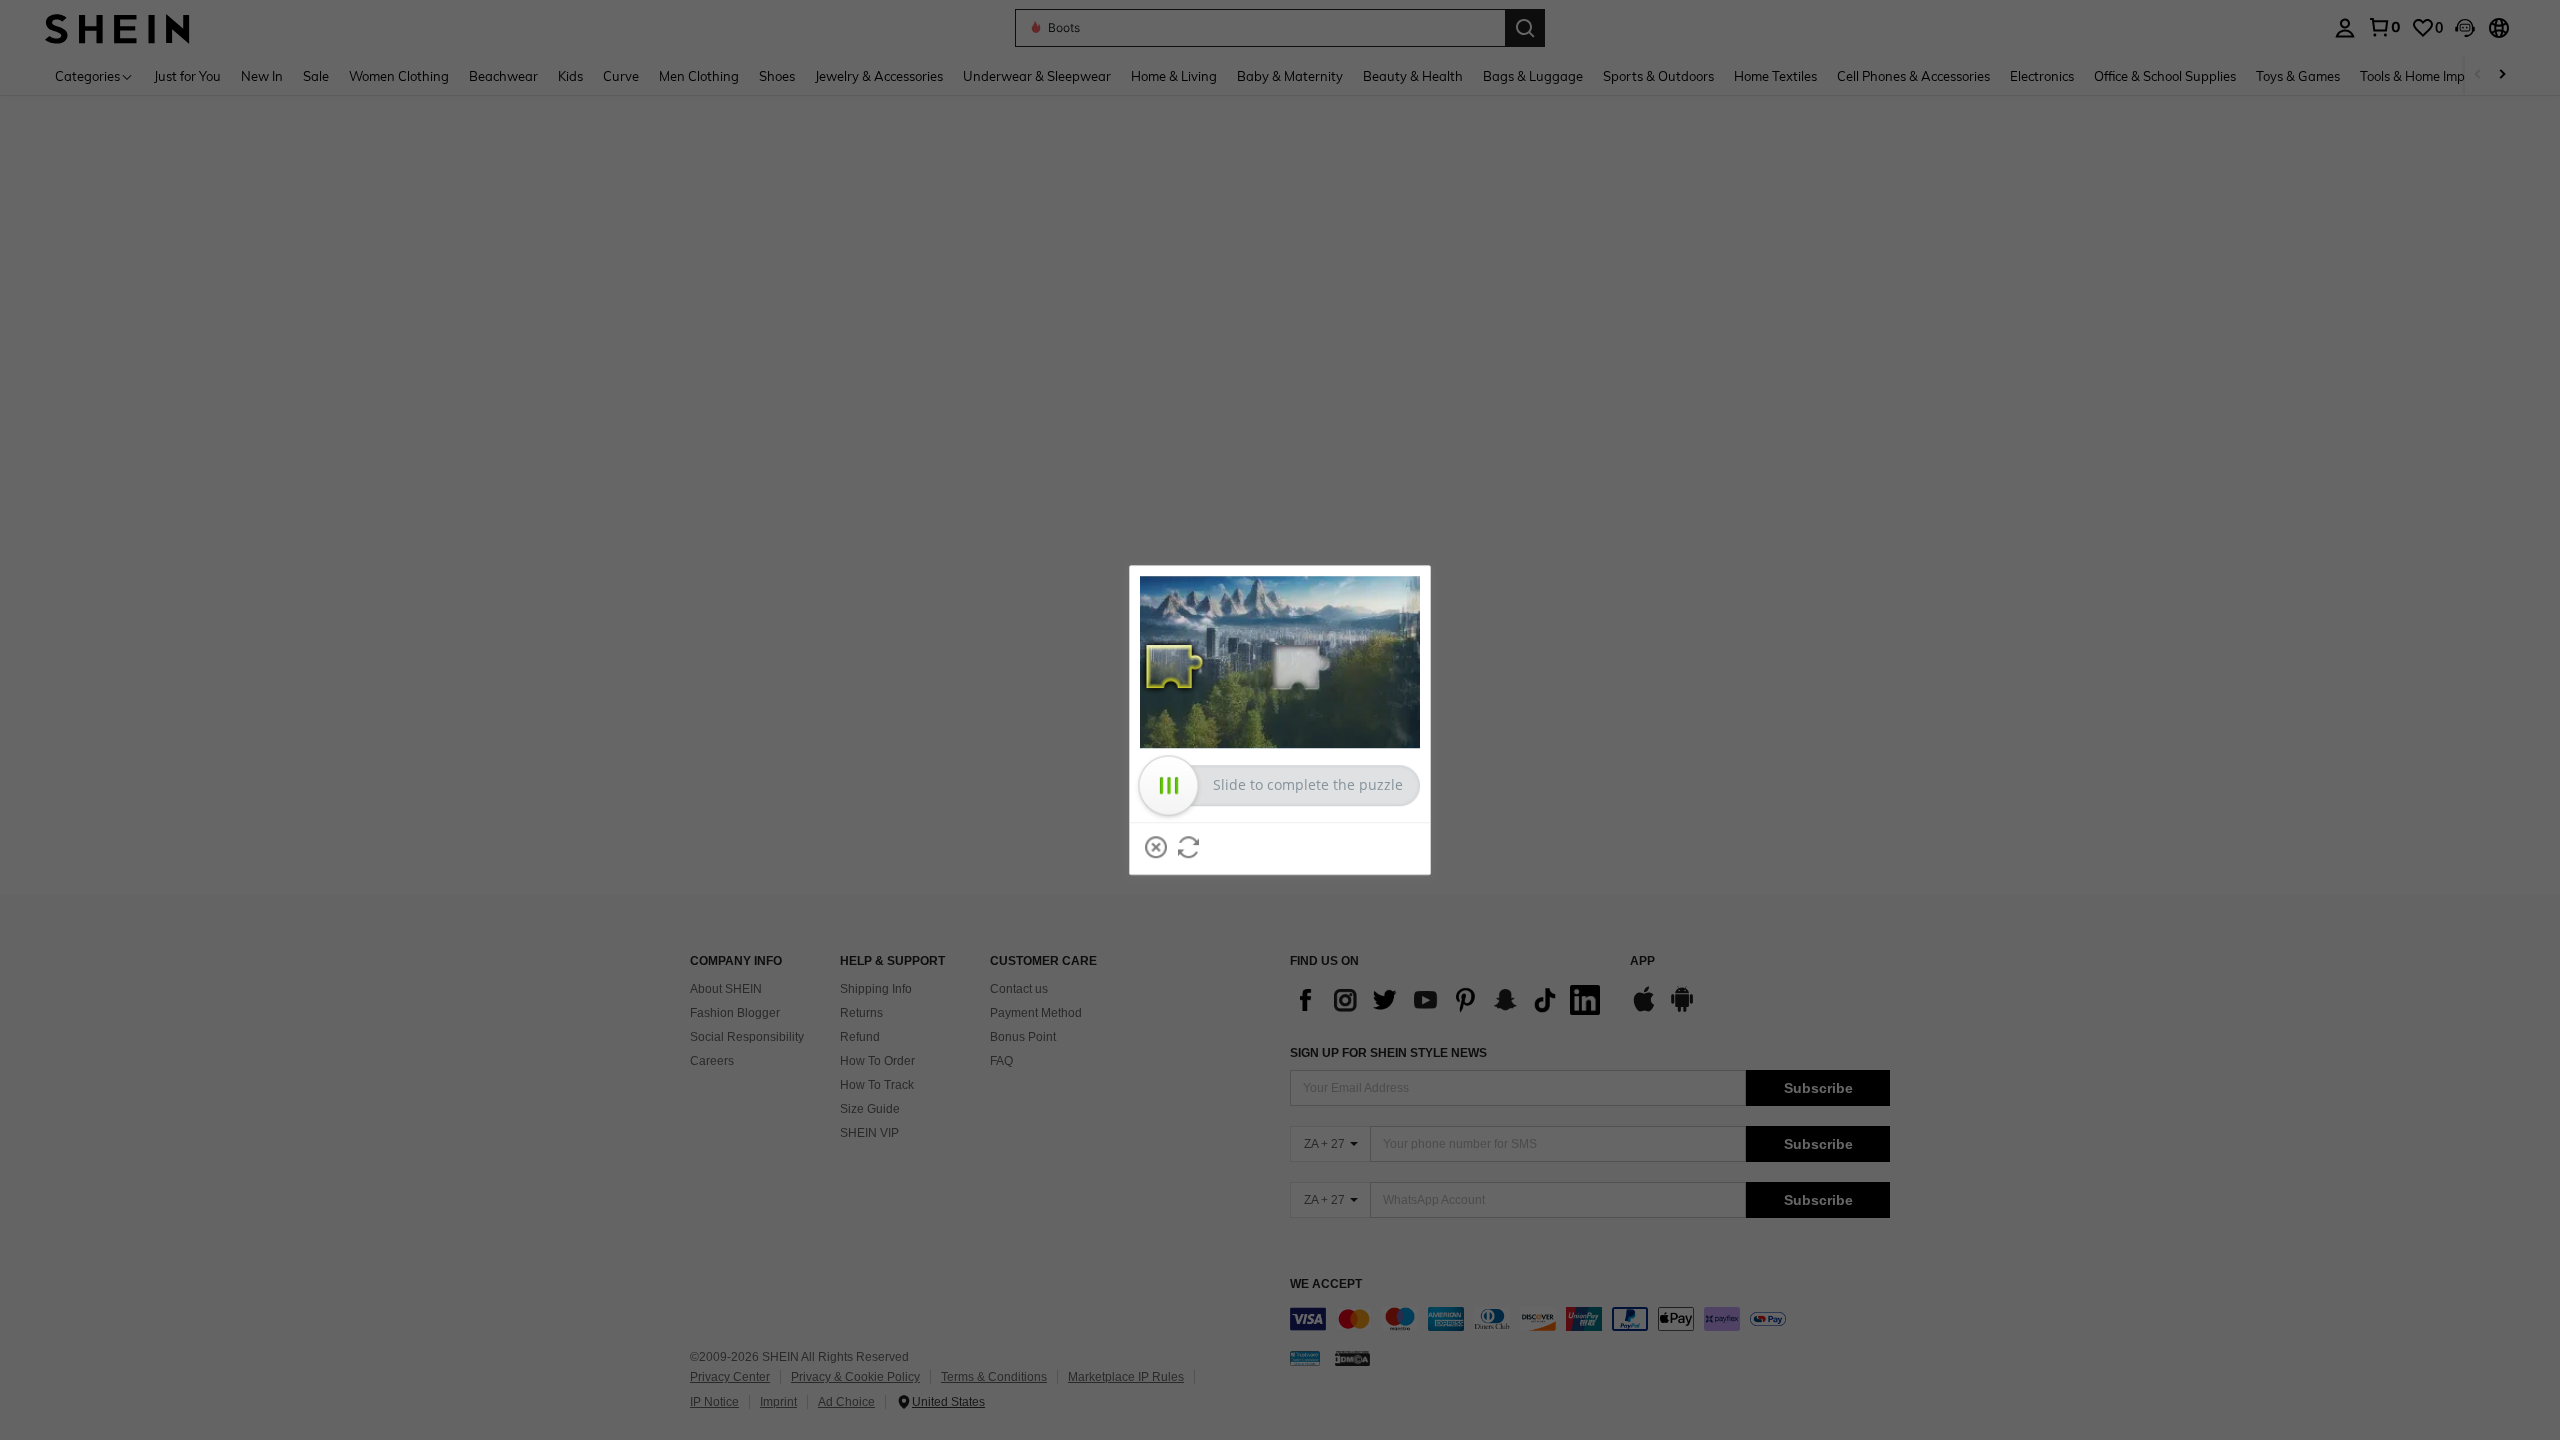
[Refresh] (1189, 847)
